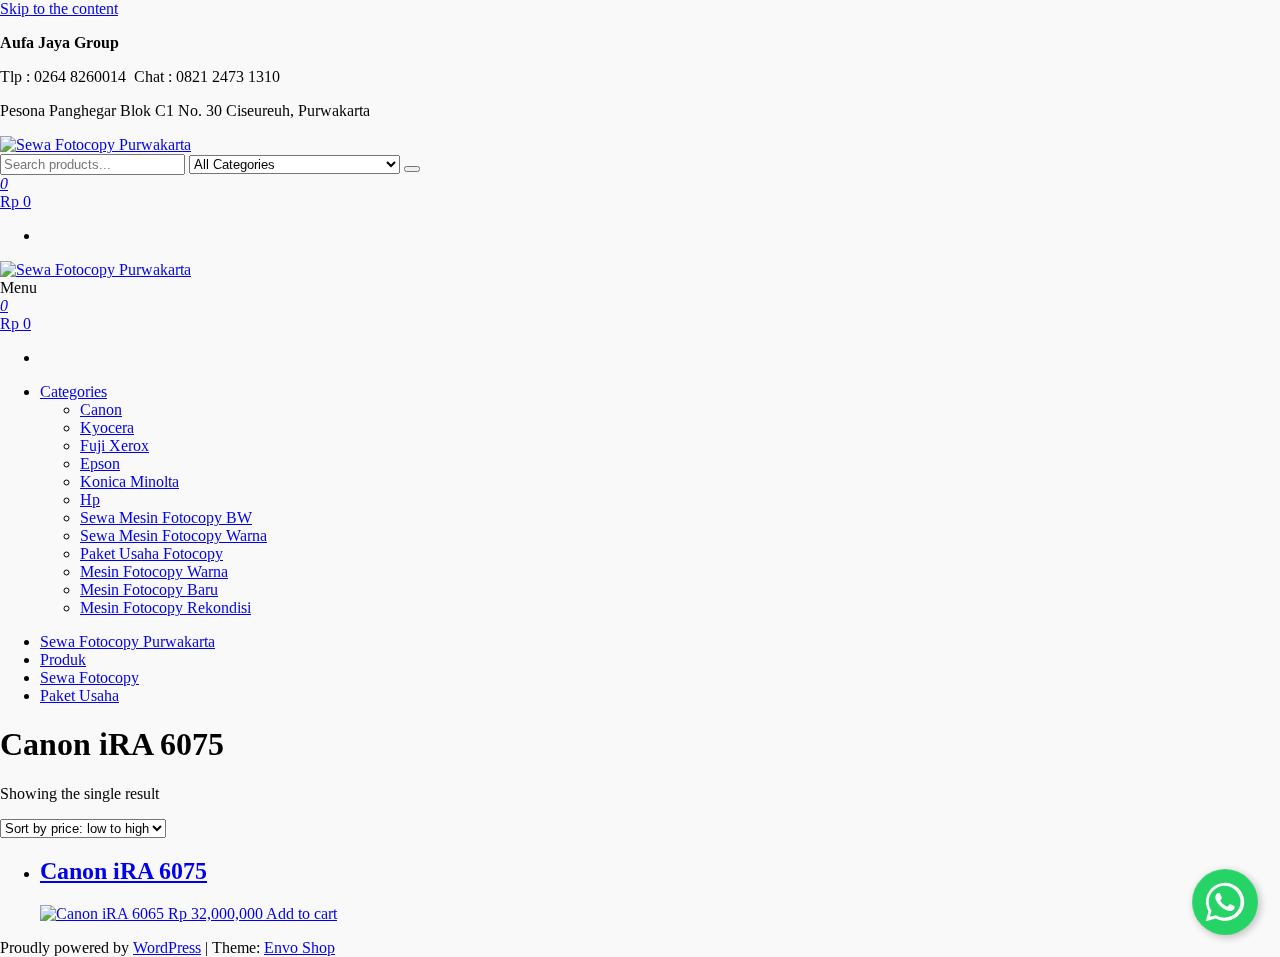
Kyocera (107, 427)
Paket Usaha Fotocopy (151, 553)
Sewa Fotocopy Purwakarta (127, 641)
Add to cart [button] (301, 913)
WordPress (167, 947)
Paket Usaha (79, 695)
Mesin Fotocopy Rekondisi (165, 607)
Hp (90, 499)
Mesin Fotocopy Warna (154, 571)
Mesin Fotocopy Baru (149, 589)
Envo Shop (299, 947)
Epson (100, 463)
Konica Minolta (129, 481)
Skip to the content (59, 8)
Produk (63, 659)
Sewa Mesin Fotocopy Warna (173, 535)
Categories (73, 391)
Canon (101, 409)
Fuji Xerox (114, 445)
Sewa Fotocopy (89, 677)
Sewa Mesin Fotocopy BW (166, 517)
